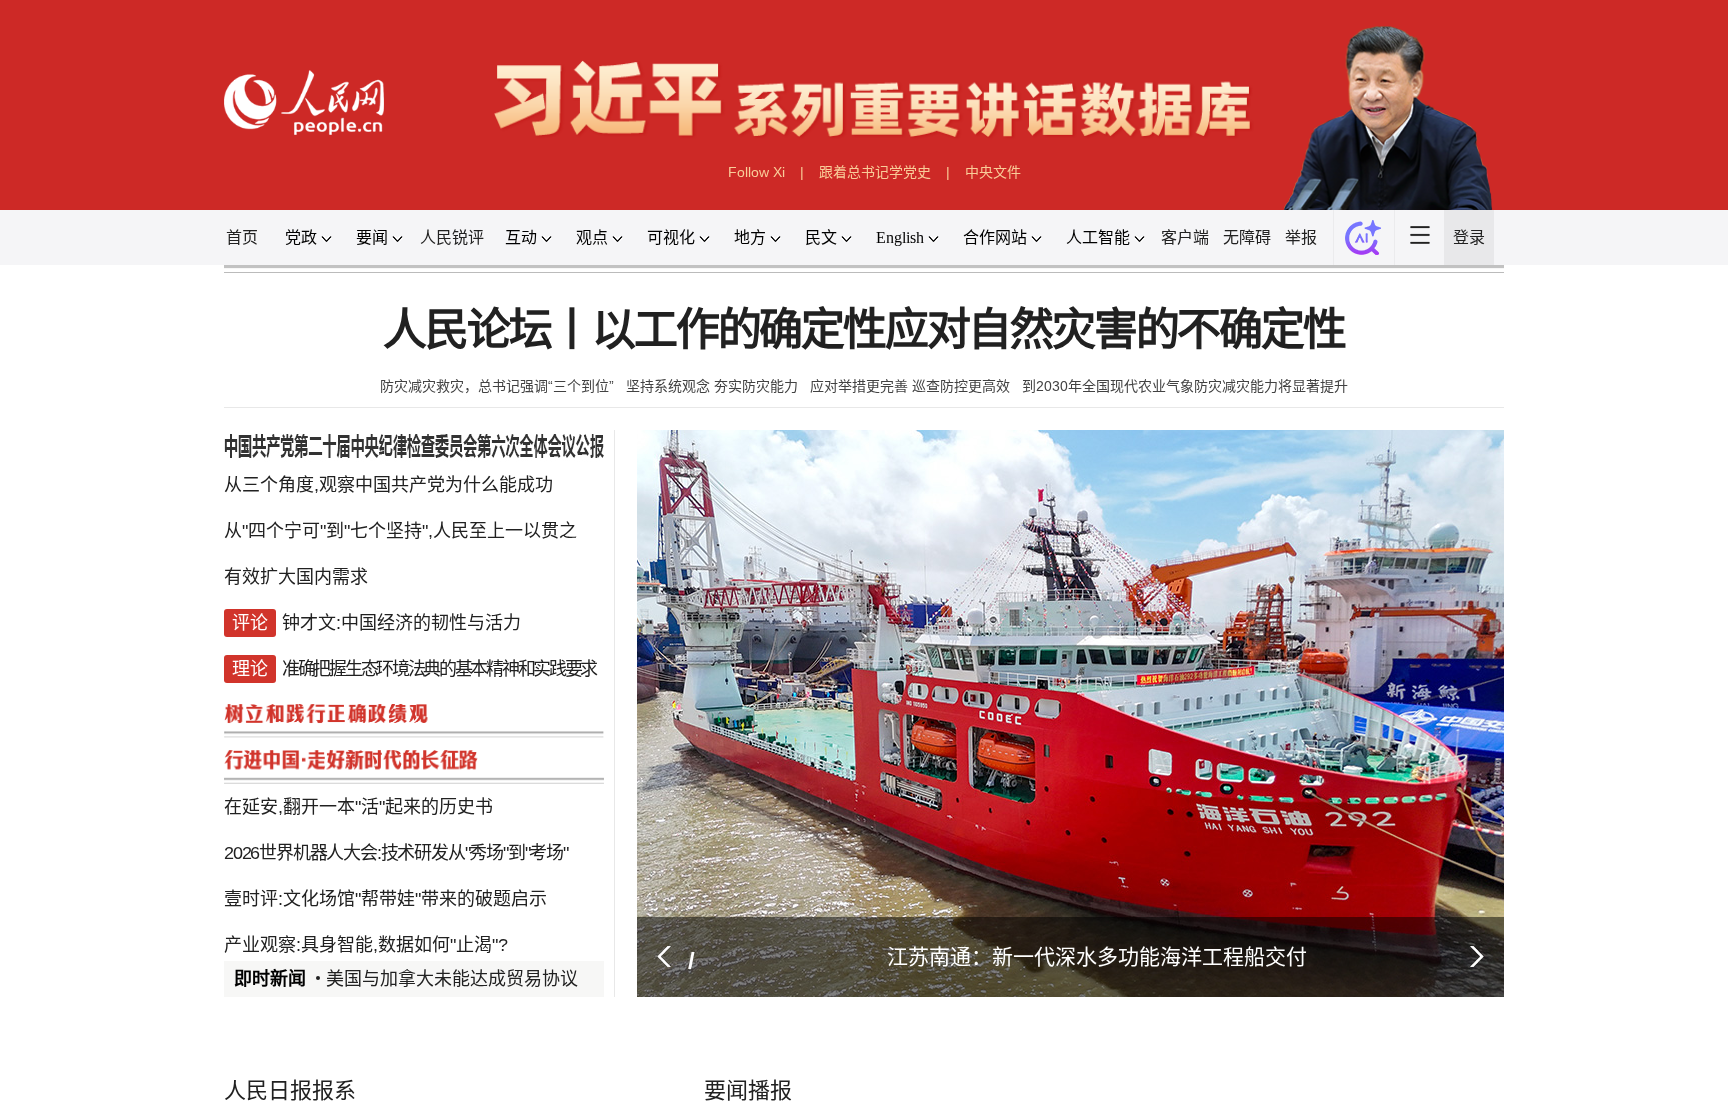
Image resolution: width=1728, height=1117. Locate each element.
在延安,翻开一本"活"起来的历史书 (358, 807)
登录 (1469, 237)
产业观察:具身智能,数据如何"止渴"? (366, 945)
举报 (1301, 237)
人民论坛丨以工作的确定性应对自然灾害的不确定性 (863, 330)
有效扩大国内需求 (296, 577)
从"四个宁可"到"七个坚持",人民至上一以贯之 (400, 531)
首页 (242, 237)
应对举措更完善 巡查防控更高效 (910, 386)
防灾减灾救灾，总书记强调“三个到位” (497, 386)
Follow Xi (756, 172)
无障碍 (1247, 237)
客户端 (1185, 237)
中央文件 (993, 172)
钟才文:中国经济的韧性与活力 (401, 623)
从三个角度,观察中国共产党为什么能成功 (388, 485)
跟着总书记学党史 (875, 172)
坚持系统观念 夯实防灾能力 (712, 386)
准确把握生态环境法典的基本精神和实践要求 (439, 669)
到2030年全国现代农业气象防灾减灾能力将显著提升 (1185, 386)
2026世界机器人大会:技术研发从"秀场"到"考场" (396, 853)
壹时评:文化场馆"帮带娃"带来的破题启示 (385, 899)
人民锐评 (452, 237)
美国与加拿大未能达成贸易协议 (452, 979)
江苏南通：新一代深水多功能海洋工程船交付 (1097, 956)
